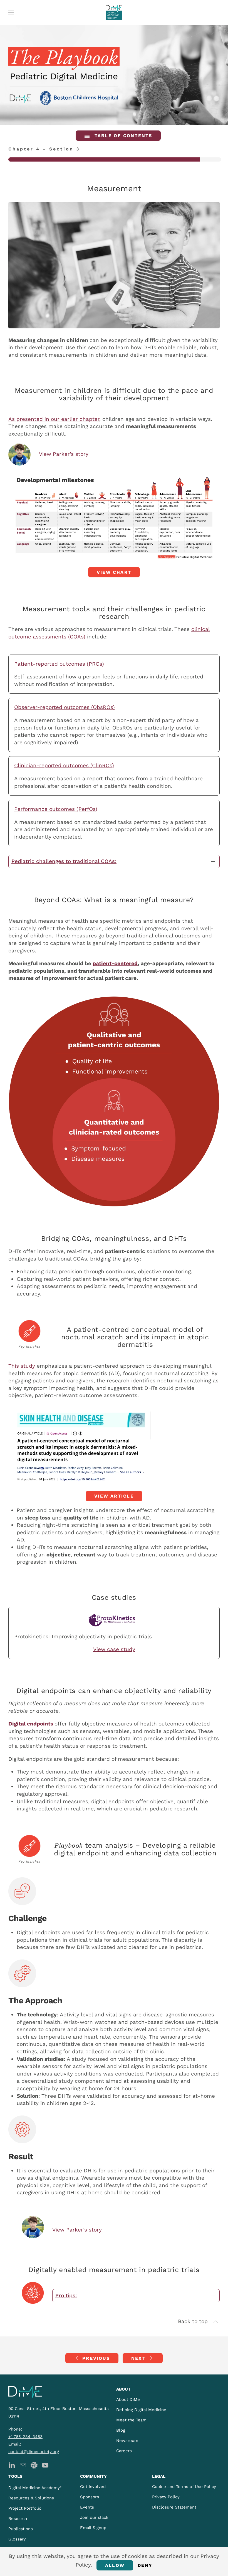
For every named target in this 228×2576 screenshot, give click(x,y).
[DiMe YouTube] (45, 2465)
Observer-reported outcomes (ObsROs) (65, 707)
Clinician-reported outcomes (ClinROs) (64, 765)
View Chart (114, 572)
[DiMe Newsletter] (23, 2465)
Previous (96, 2358)
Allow (115, 2565)
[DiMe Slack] (34, 2465)
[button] (11, 12)
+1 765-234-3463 (25, 2437)
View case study (114, 1649)
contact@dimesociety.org (34, 2452)
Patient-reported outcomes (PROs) (59, 664)
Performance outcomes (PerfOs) (56, 809)
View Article (114, 1496)
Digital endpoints (31, 1724)
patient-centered (115, 963)
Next (138, 2358)
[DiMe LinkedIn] (12, 2465)
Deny (145, 2565)
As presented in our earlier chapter (54, 419)
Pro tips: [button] (66, 2295)
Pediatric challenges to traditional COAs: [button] (64, 861)
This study (22, 1366)
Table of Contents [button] (122, 136)
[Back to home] (114, 12)
